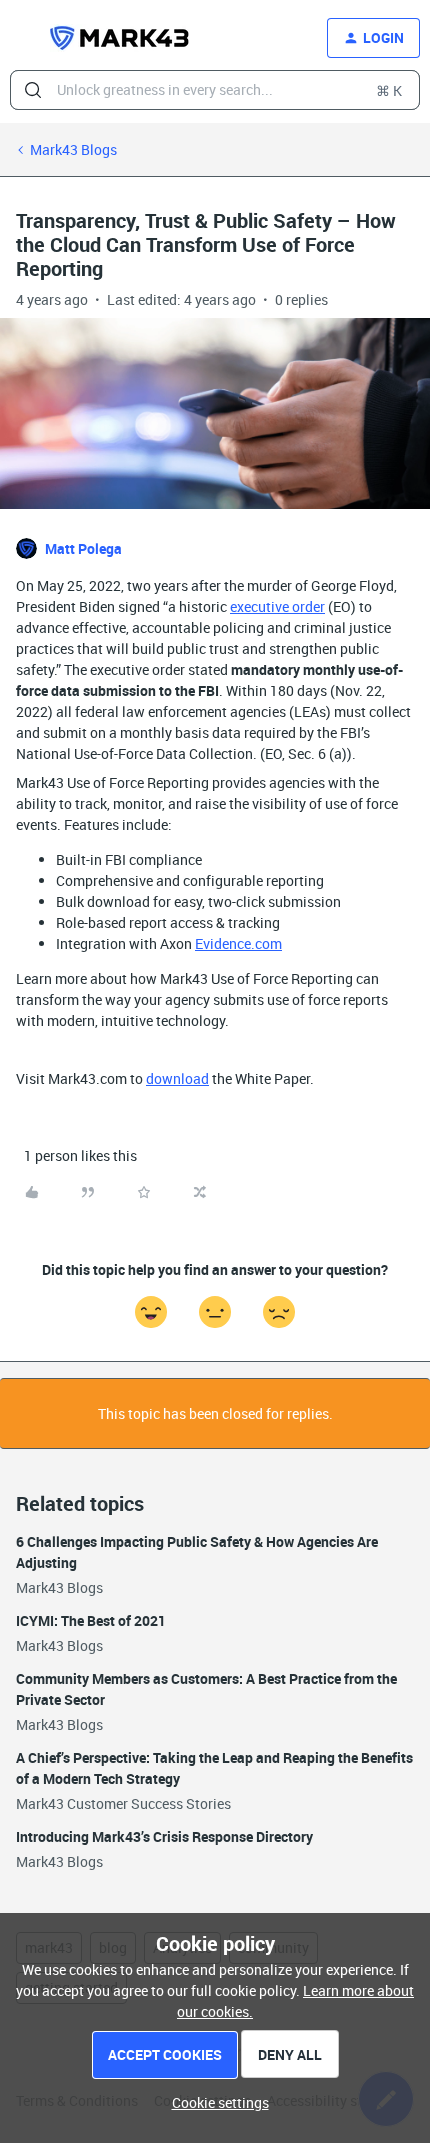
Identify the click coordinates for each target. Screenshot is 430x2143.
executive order (277, 606)
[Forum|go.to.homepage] (120, 38)
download (177, 1078)
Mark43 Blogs (73, 149)
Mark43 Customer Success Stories (123, 1803)
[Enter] (33, 90)
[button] (22, 41)
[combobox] (215, 90)
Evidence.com (238, 943)
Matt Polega (83, 548)
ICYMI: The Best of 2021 (91, 1620)
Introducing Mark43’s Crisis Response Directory (164, 1836)
